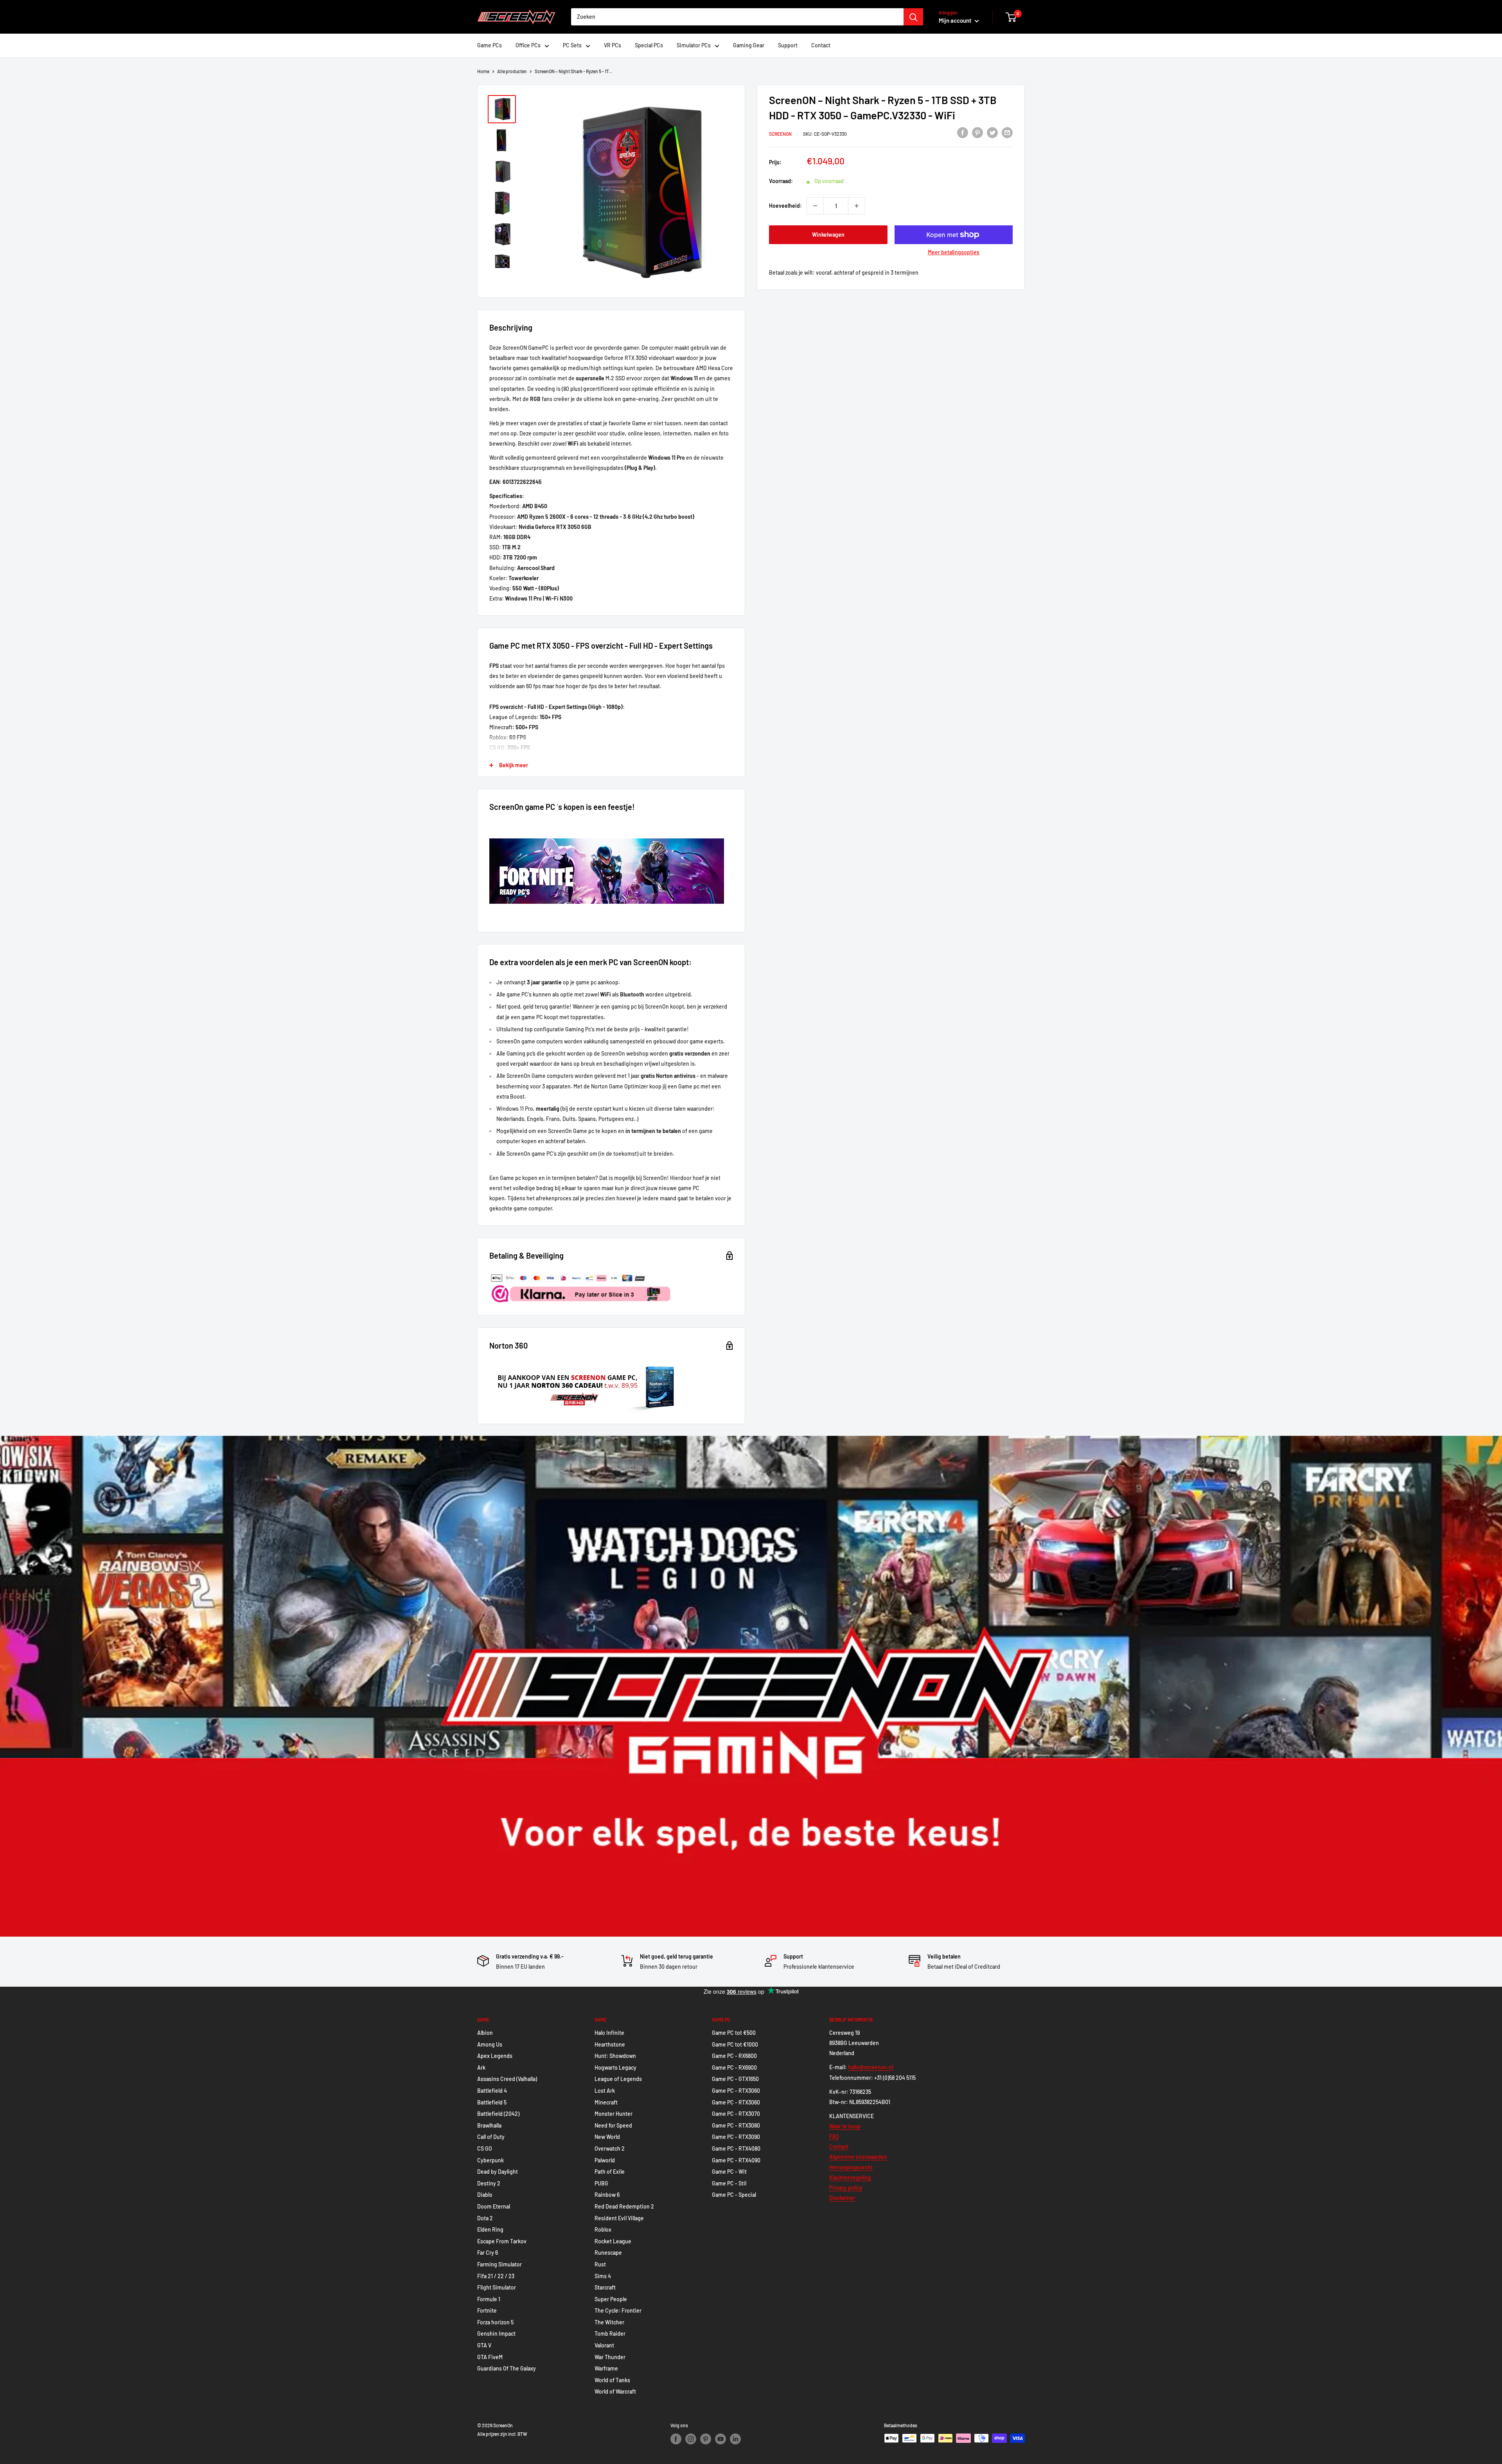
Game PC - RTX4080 (736, 2148)
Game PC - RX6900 (734, 2067)
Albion (485, 2033)
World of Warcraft (615, 2391)
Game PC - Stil (729, 2183)
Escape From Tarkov (502, 2241)
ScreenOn (780, 133)
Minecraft (606, 2102)
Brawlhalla (489, 2125)
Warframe (606, 2368)
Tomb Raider (610, 2334)
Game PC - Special (734, 2195)
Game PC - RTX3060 (736, 2091)
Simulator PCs (694, 45)
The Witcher (609, 2322)
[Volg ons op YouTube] (720, 2439)
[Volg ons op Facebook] (676, 2439)
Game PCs (490, 45)
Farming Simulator (499, 2264)
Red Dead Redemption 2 (624, 2206)
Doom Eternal (494, 2206)
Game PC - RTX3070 (736, 2114)
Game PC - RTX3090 (736, 2137)
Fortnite (487, 2310)
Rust (600, 2264)
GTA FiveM (490, 2357)
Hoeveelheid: (785, 206)
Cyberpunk (490, 2160)
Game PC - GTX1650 (735, 2079)
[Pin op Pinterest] (977, 132)
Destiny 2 (489, 2183)
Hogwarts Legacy (615, 2067)
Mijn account (956, 20)
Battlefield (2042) (498, 2114)
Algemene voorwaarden (858, 2157)
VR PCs (613, 45)
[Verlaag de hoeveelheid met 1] (815, 206)
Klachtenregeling (850, 2177)
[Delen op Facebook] (963, 132)
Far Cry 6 (488, 2253)
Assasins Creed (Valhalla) (507, 2079)
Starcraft (605, 2287)
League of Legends (618, 2079)
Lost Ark (605, 2091)
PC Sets (572, 45)
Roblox (603, 2229)
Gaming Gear (749, 45)
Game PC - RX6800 (734, 2056)
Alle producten (512, 71)
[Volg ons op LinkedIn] (735, 2439)
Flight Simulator (497, 2287)
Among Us (490, 2044)
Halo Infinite (609, 2033)
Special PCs (649, 45)
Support (788, 45)
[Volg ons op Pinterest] (706, 2439)
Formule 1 (489, 2299)
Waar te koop (845, 2126)
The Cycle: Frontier (618, 2310)
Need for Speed (613, 2125)
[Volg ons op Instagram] (691, 2439)
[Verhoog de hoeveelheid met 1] (857, 206)
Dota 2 (485, 2218)
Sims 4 (603, 2276)
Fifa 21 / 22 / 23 (496, 2276)
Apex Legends (495, 2056)
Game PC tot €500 (734, 2033)
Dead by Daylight (498, 2172)
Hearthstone (610, 2044)
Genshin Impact (496, 2334)
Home (483, 71)
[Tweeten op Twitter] (992, 132)
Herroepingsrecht (851, 2167)
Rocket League (613, 2241)
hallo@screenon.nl (870, 2067)
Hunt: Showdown (615, 2056)
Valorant (604, 2345)
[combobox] (737, 17)
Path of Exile (610, 2172)
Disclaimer (842, 2198)
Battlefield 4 (492, 2091)
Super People (611, 2299)
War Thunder (610, 2357)
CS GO (485, 2148)
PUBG (601, 2183)
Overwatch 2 (610, 2148)
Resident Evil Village (619, 2218)
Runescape (608, 2253)
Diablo (485, 2195)
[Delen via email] (1007, 132)
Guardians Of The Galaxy (507, 2368)
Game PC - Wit (729, 2172)
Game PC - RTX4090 (736, 2160)
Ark (481, 2067)
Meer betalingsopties (954, 252)
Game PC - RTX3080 (736, 2125)
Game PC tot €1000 (735, 2044)
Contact (821, 45)
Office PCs (528, 45)
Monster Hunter (614, 2114)
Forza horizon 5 (495, 2322)
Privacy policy (846, 2188)
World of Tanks (612, 2380)
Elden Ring (490, 2229)
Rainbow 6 (607, 2195)
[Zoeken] (913, 17)
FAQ (834, 2136)
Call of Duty (491, 2137)
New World (607, 2137)
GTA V (484, 2345)
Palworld (605, 2160)
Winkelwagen (828, 235)
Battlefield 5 (492, 2102)
